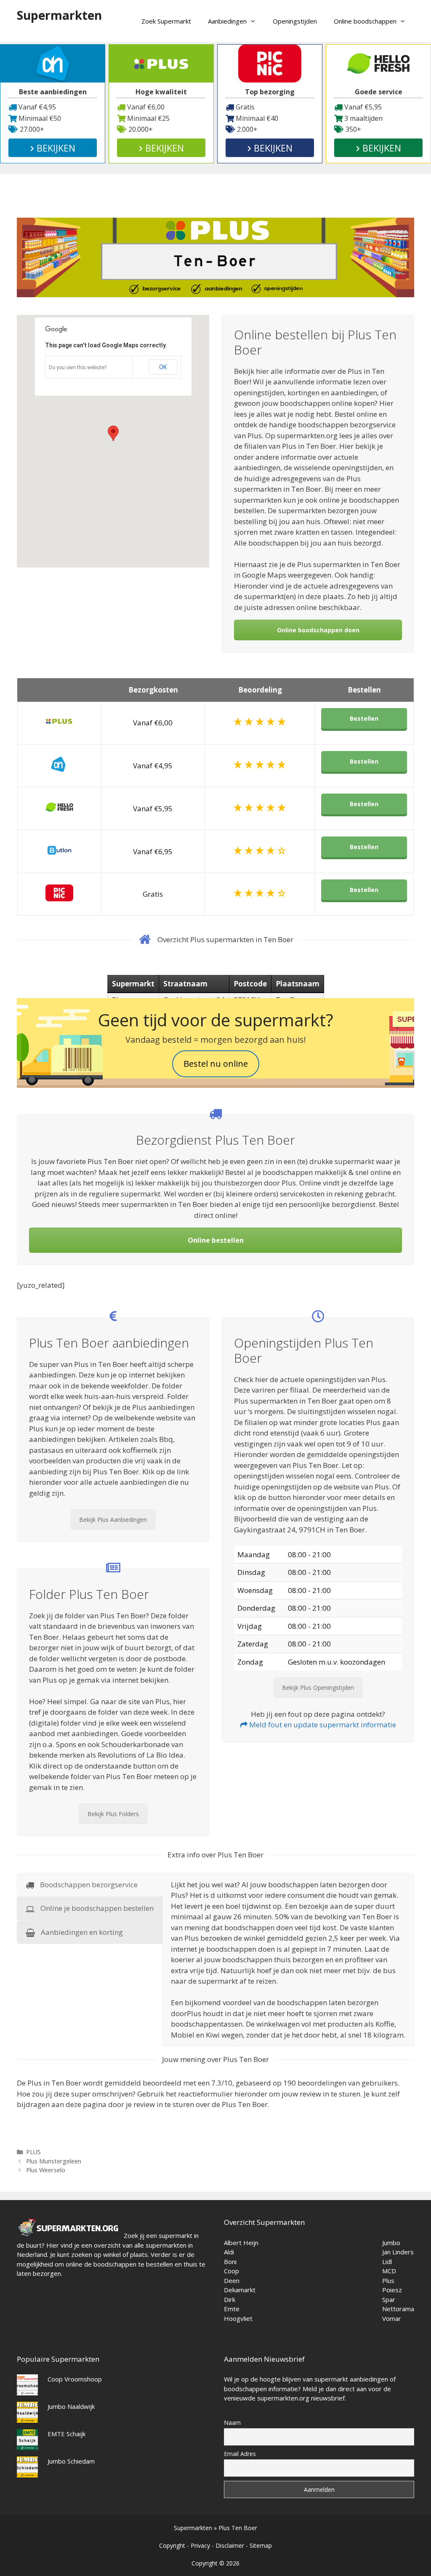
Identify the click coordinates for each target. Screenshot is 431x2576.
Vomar (392, 2318)
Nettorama (398, 2309)
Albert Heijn (241, 2243)
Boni (230, 2262)
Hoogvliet (238, 2318)
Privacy (200, 2545)
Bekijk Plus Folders (113, 1814)
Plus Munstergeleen (54, 2161)
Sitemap (261, 2545)
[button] (113, 433)
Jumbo (391, 2243)
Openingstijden (295, 21)
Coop (231, 2271)
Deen (232, 2280)
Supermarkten (59, 15)
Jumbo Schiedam (71, 2461)
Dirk (230, 2299)
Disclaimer (230, 2545)
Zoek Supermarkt (166, 21)
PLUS (33, 2152)
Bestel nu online (216, 1064)
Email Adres (240, 2454)
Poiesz (392, 2290)
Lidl (387, 2262)
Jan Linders (398, 2252)
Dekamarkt (240, 2290)
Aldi (229, 2252)
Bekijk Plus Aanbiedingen (113, 1520)
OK (163, 367)
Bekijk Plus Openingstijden (318, 1688)
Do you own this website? (78, 368)
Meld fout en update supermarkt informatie (322, 1725)
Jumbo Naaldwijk (71, 2406)
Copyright (172, 2545)
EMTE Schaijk (67, 2434)
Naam (232, 2423)
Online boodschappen (365, 21)
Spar (389, 2299)
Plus (388, 2280)
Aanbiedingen (227, 21)
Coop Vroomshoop (75, 2379)
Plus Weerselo (46, 2170)
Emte (232, 2309)
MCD (389, 2271)
